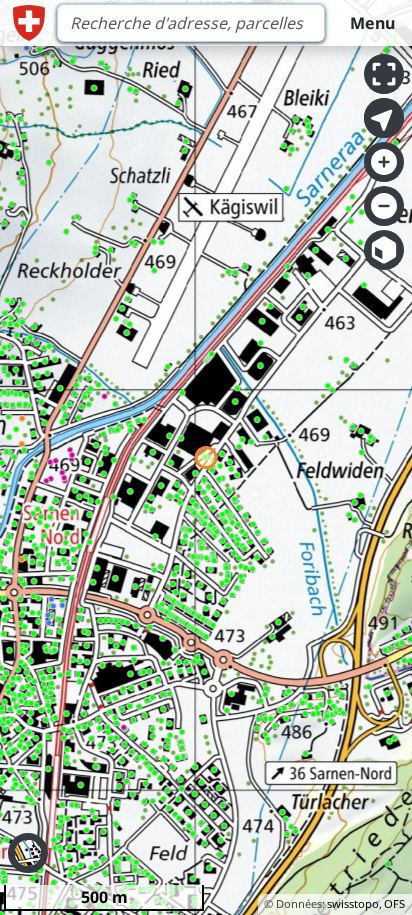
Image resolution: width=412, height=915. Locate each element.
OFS (394, 903)
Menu (372, 23)
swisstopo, (354, 903)
